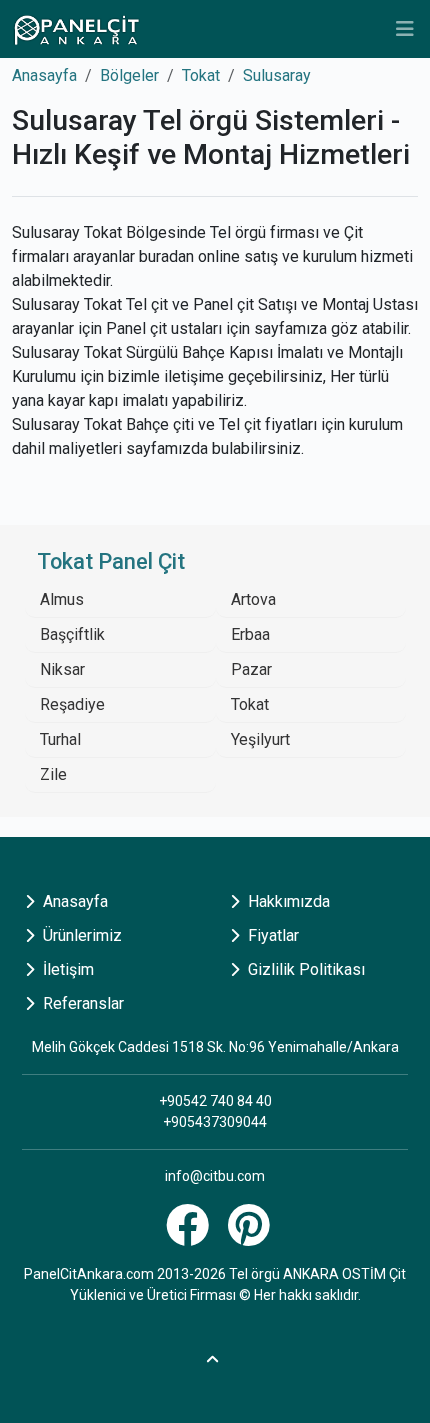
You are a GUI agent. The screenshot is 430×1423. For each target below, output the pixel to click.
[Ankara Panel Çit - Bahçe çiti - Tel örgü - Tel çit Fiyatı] (76, 29)
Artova (253, 599)
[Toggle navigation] (405, 29)
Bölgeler (129, 75)
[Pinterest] (251, 1236)
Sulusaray (277, 75)
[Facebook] (190, 1236)
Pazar (251, 669)
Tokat (201, 75)
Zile (53, 774)
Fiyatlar (271, 935)
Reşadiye (72, 704)
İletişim (66, 969)
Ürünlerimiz (80, 935)
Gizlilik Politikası (304, 969)
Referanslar (81, 1003)
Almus (62, 599)
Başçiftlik (72, 634)
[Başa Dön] (215, 1356)
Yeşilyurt (260, 739)
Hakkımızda (287, 901)
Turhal (60, 739)
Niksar (62, 669)
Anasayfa (44, 75)
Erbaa (250, 634)
